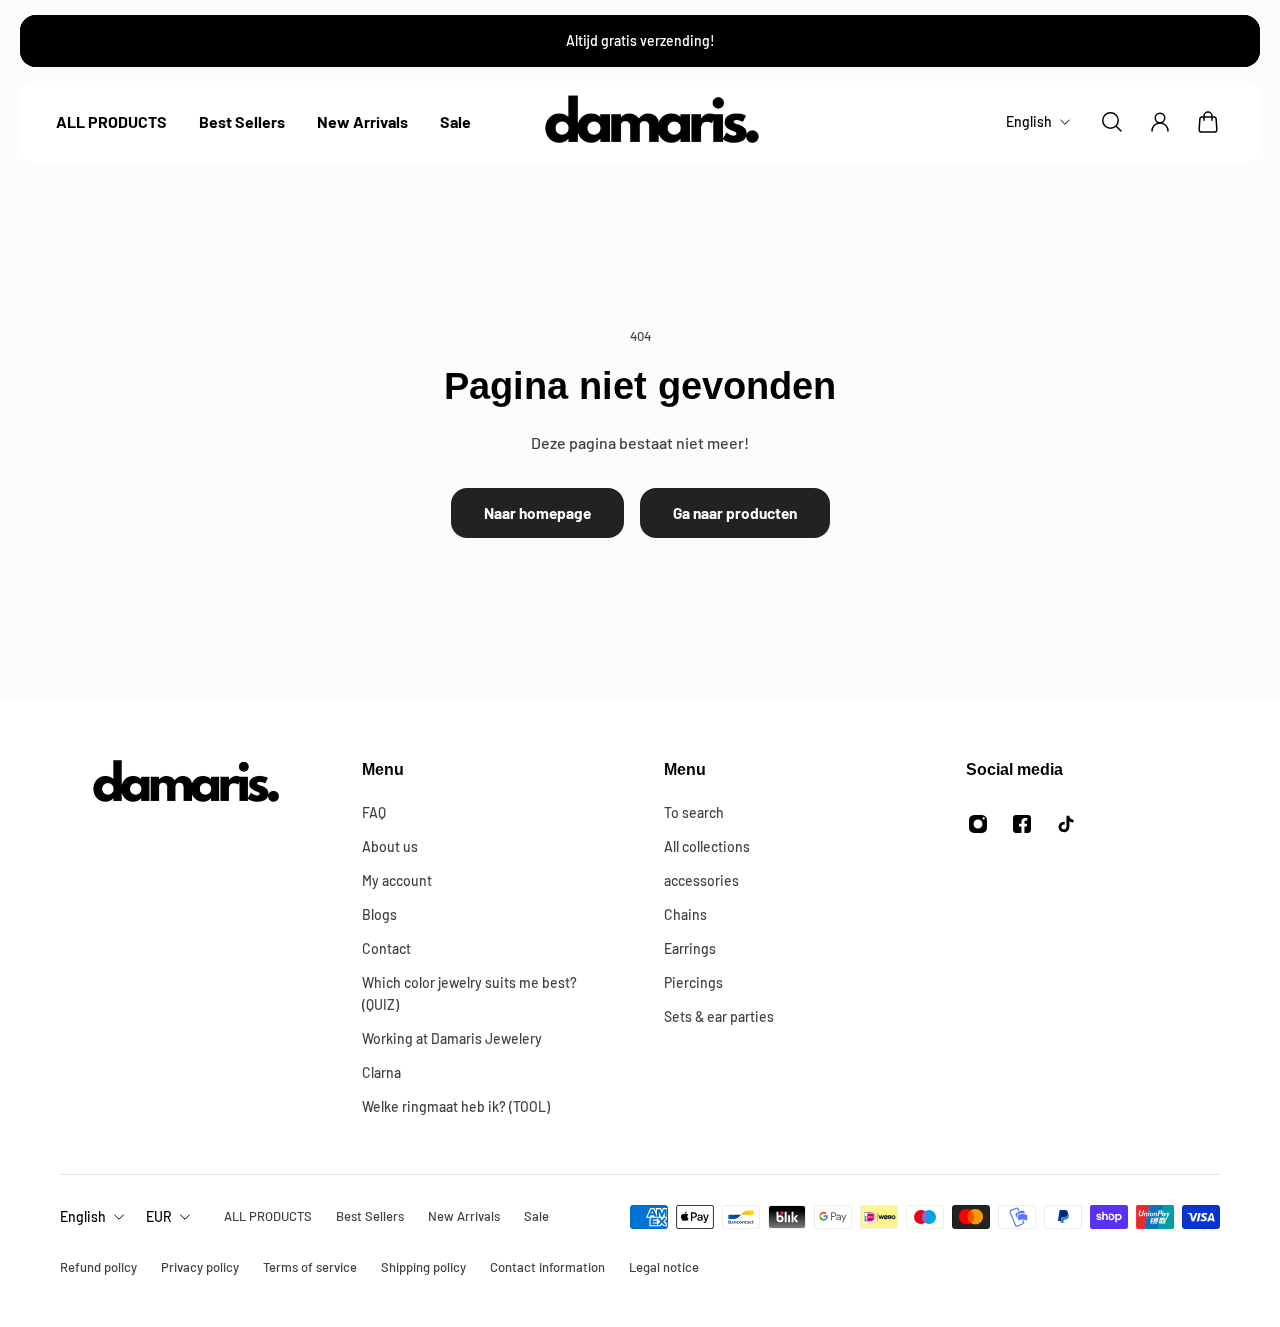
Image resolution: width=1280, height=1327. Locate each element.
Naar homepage (537, 513)
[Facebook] (1022, 824)
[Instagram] (978, 824)
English (83, 1216)
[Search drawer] (1112, 122)
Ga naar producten (735, 513)
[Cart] (1208, 122)
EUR (159, 1216)
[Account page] (1160, 122)
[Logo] (653, 122)
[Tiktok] (1066, 824)
